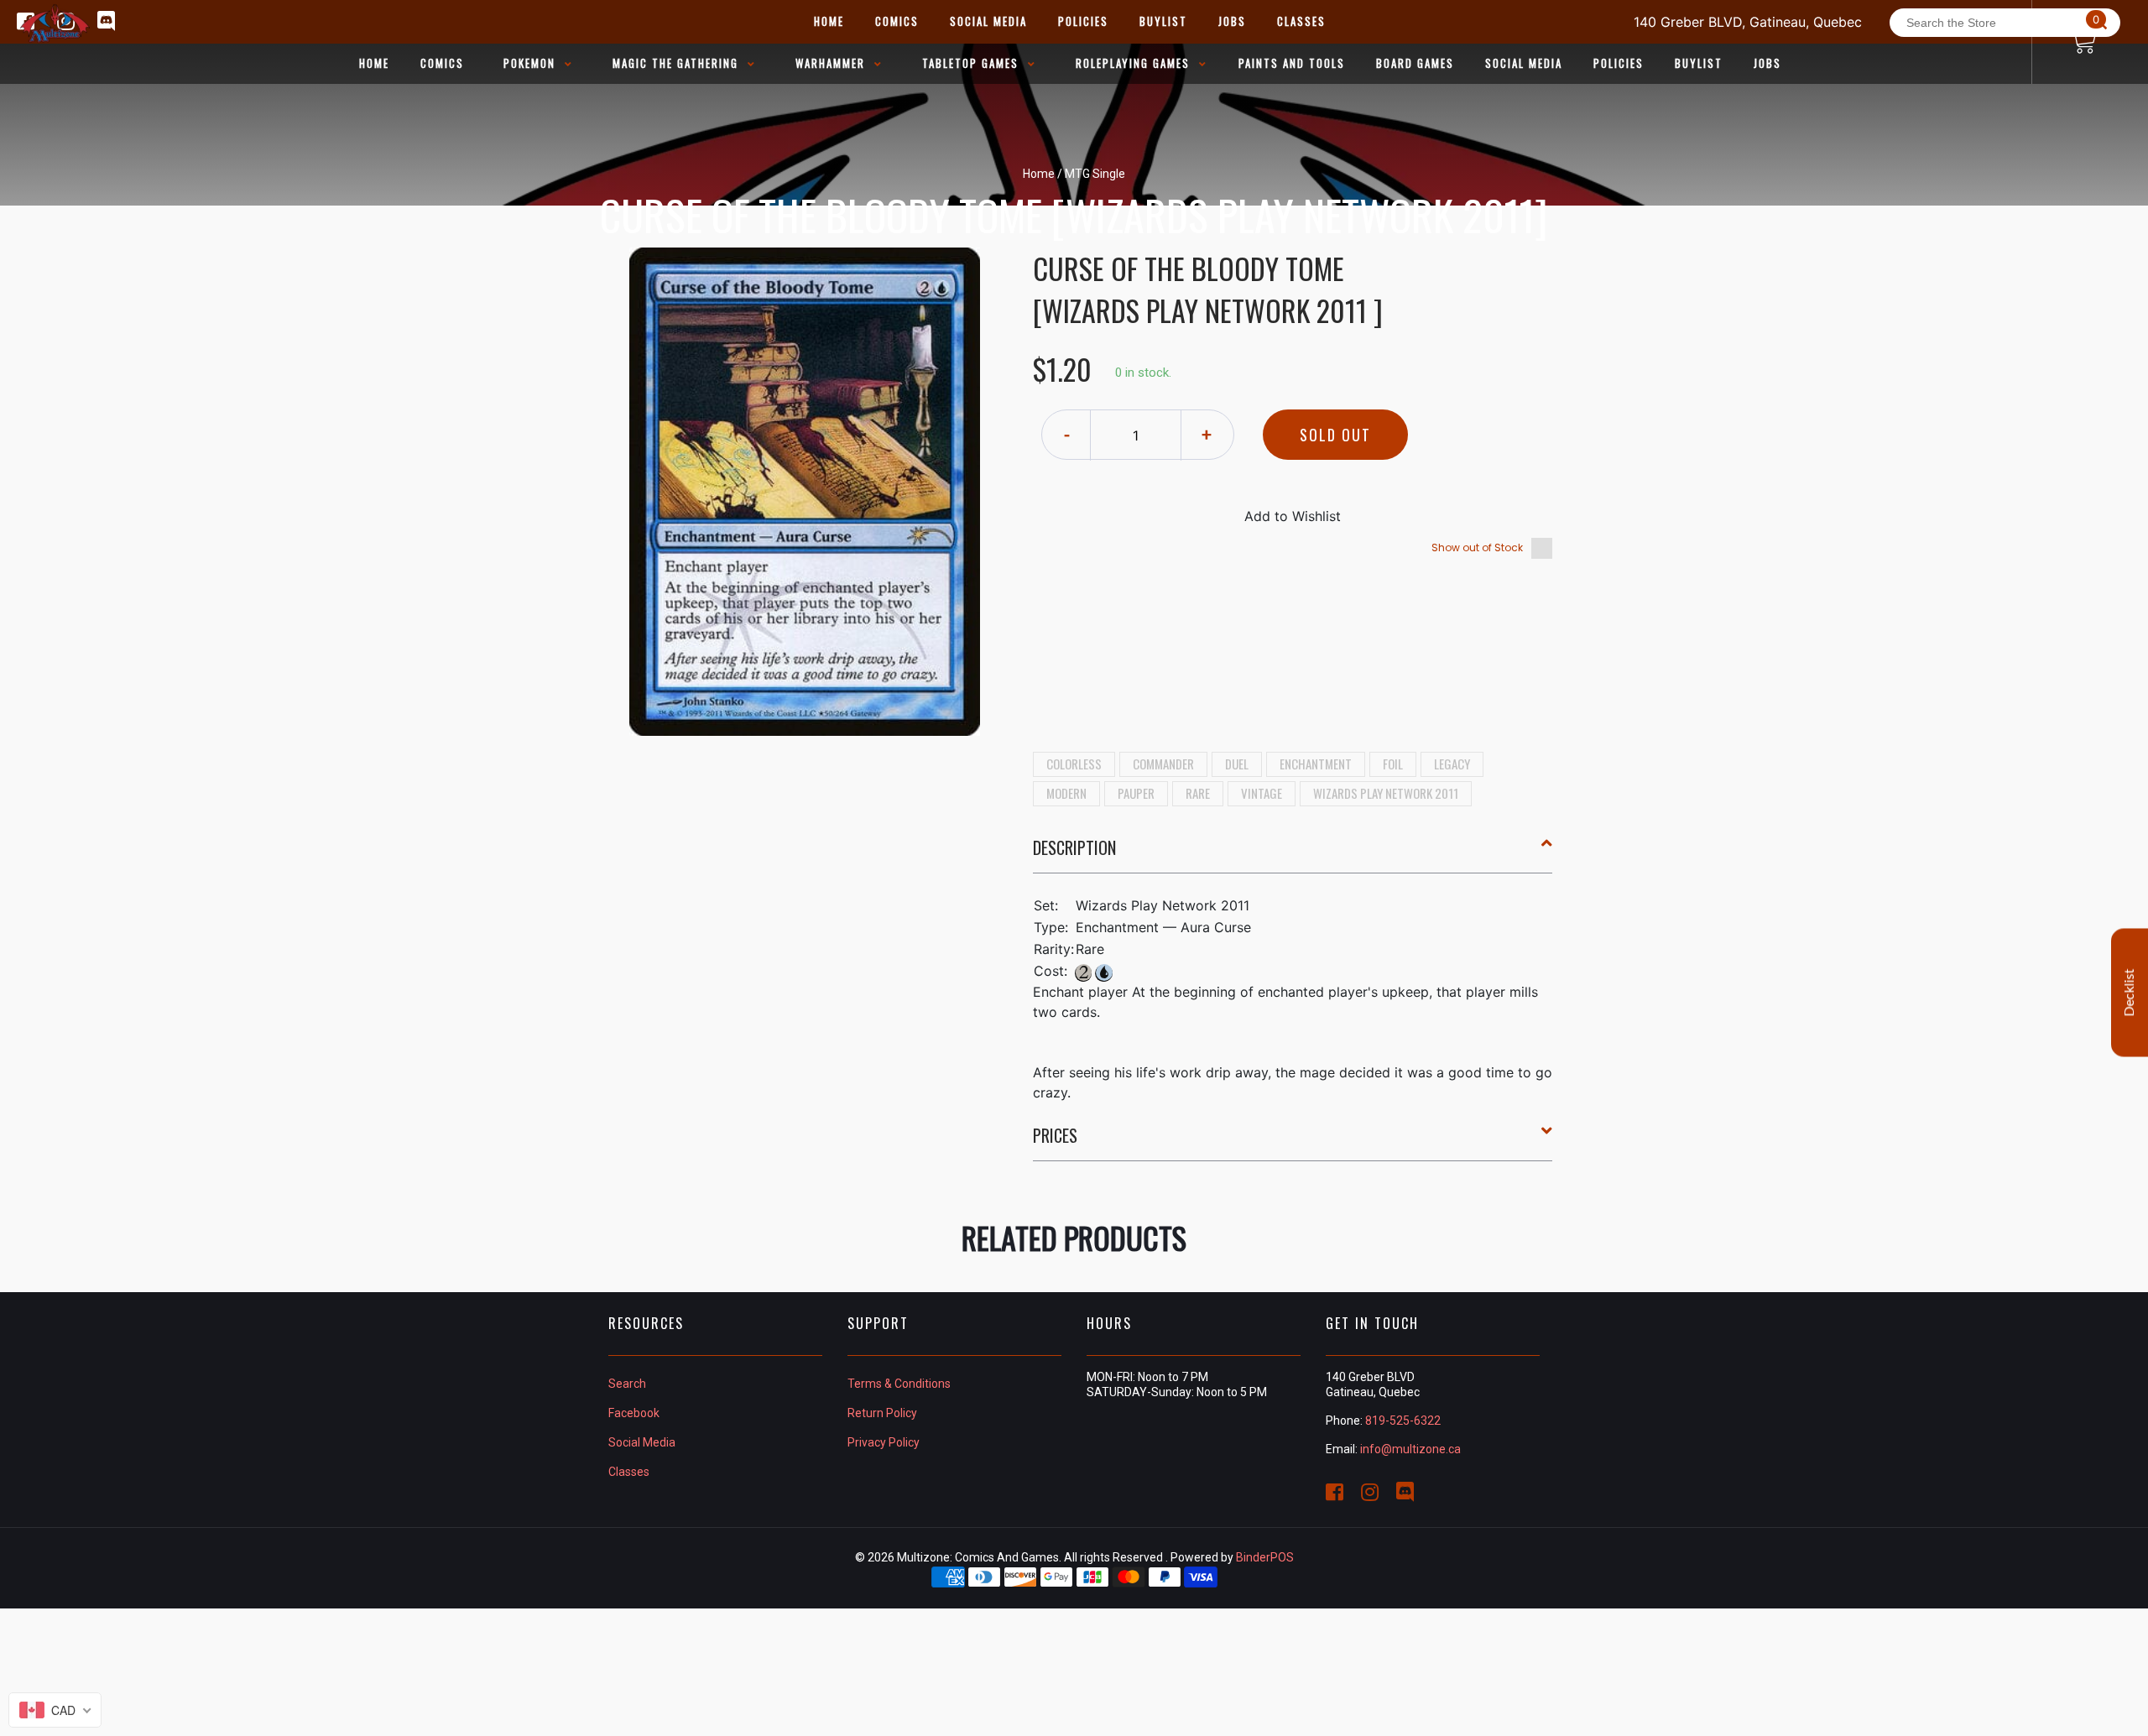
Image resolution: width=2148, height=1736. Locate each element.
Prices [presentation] (1055, 1135)
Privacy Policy (884, 1442)
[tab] (1293, 854)
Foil (1393, 764)
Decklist (2130, 992)
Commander (1163, 764)
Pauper (1136, 793)
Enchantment (1316, 764)
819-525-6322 (1403, 1421)
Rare (1198, 793)
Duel (1237, 764)
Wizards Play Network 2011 (1386, 793)
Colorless (1074, 764)
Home (1039, 174)
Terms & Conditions (899, 1384)
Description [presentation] (1074, 847)
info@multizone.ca (1410, 1449)
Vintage (1262, 793)
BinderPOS (1265, 1557)
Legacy (1452, 764)
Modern (1066, 793)
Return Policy (882, 1413)
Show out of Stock (1477, 547)
